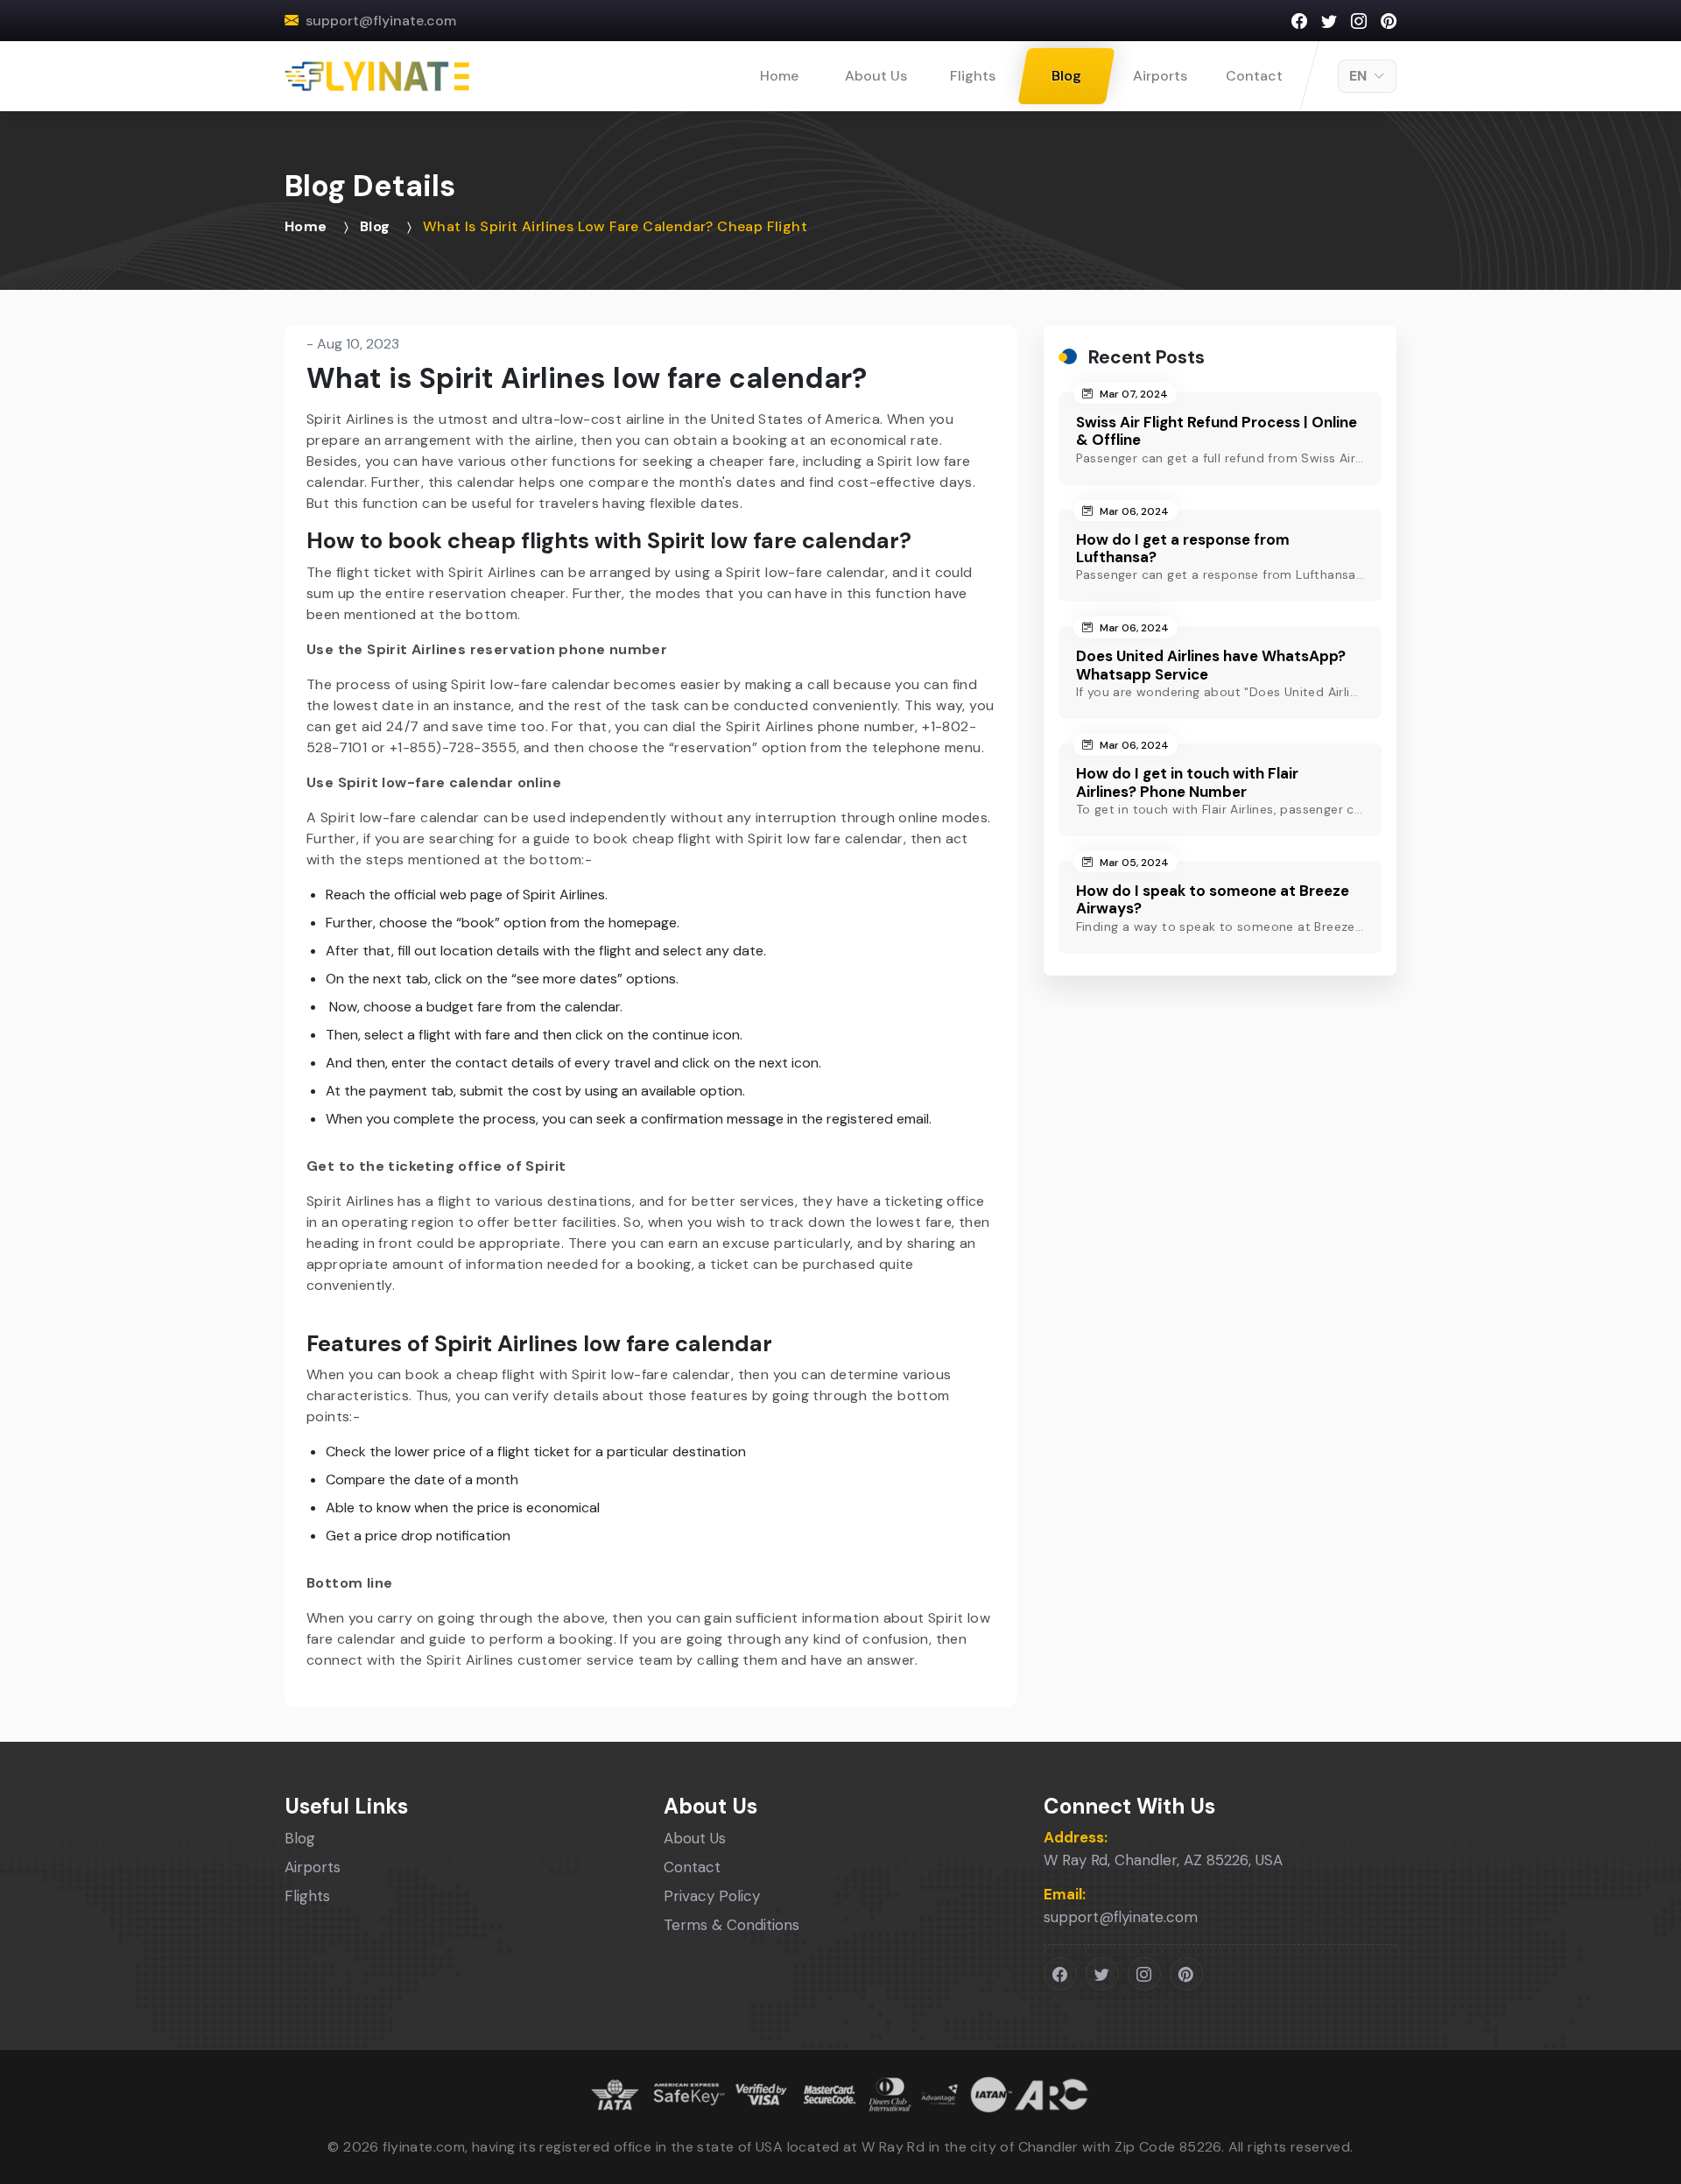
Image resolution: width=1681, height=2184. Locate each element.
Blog (1066, 76)
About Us (876, 76)
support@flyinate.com (381, 21)
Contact (1254, 76)
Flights (973, 76)
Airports (1160, 76)
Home (779, 76)
